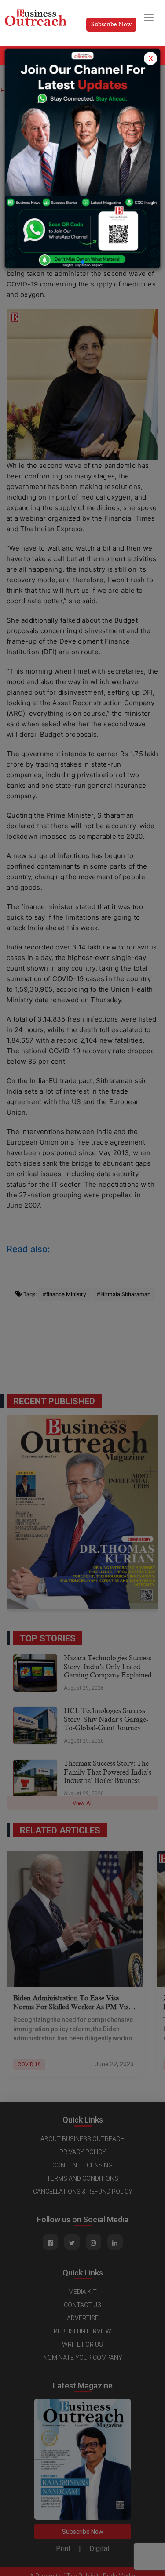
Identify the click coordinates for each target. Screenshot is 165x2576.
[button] (83, 262)
